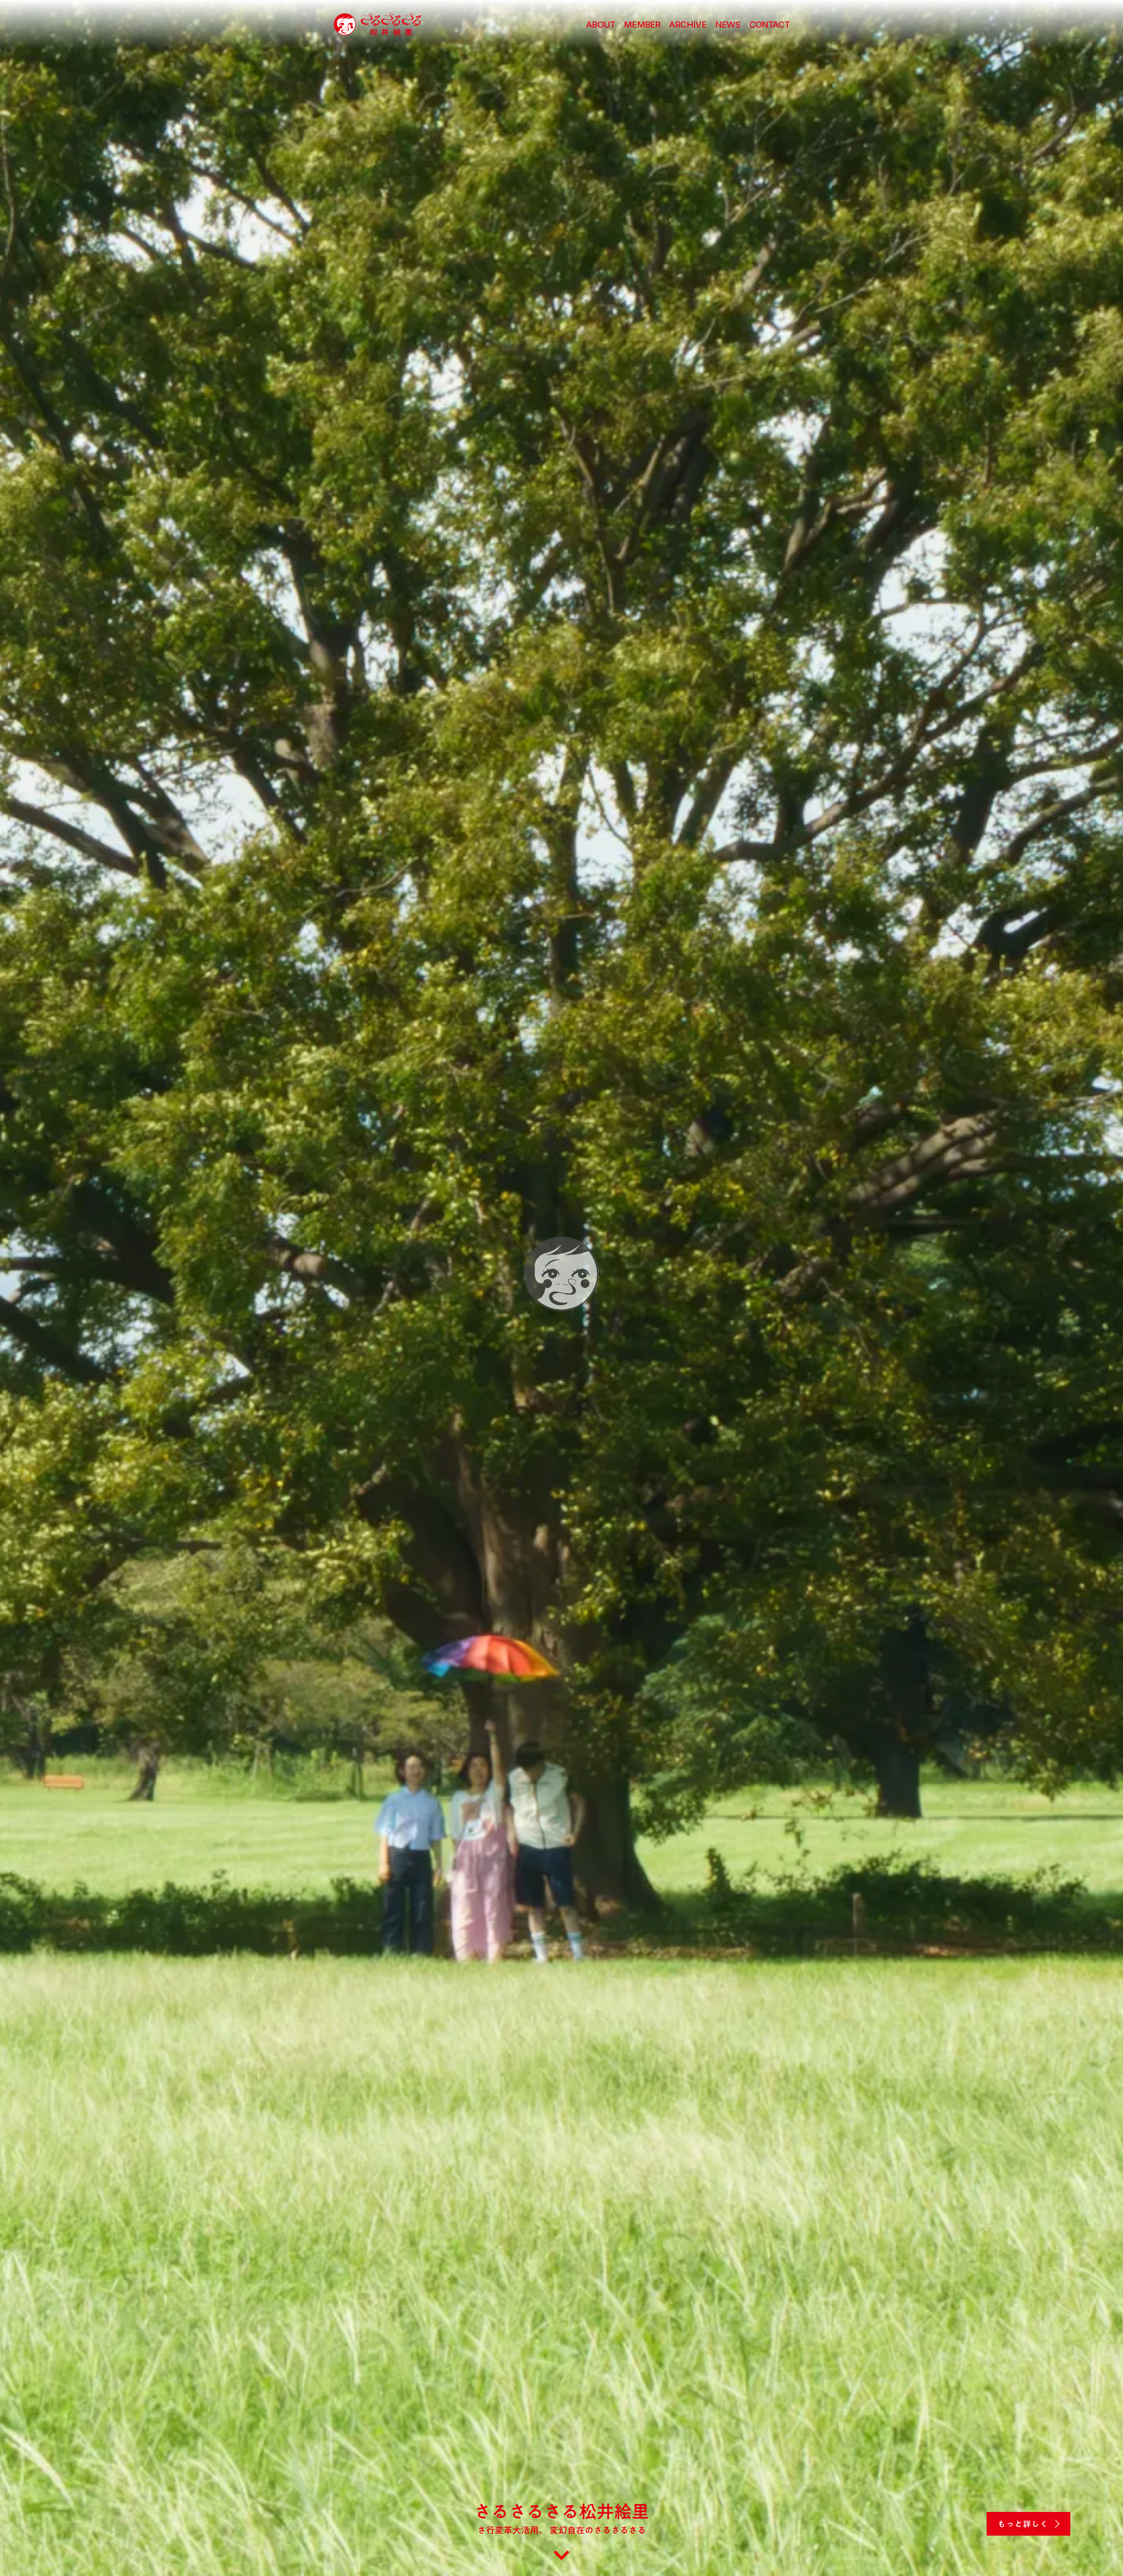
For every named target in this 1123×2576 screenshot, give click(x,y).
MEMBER (642, 25)
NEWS (728, 25)
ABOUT (601, 25)
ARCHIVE (687, 25)
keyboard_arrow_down (561, 2560)
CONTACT (769, 25)
